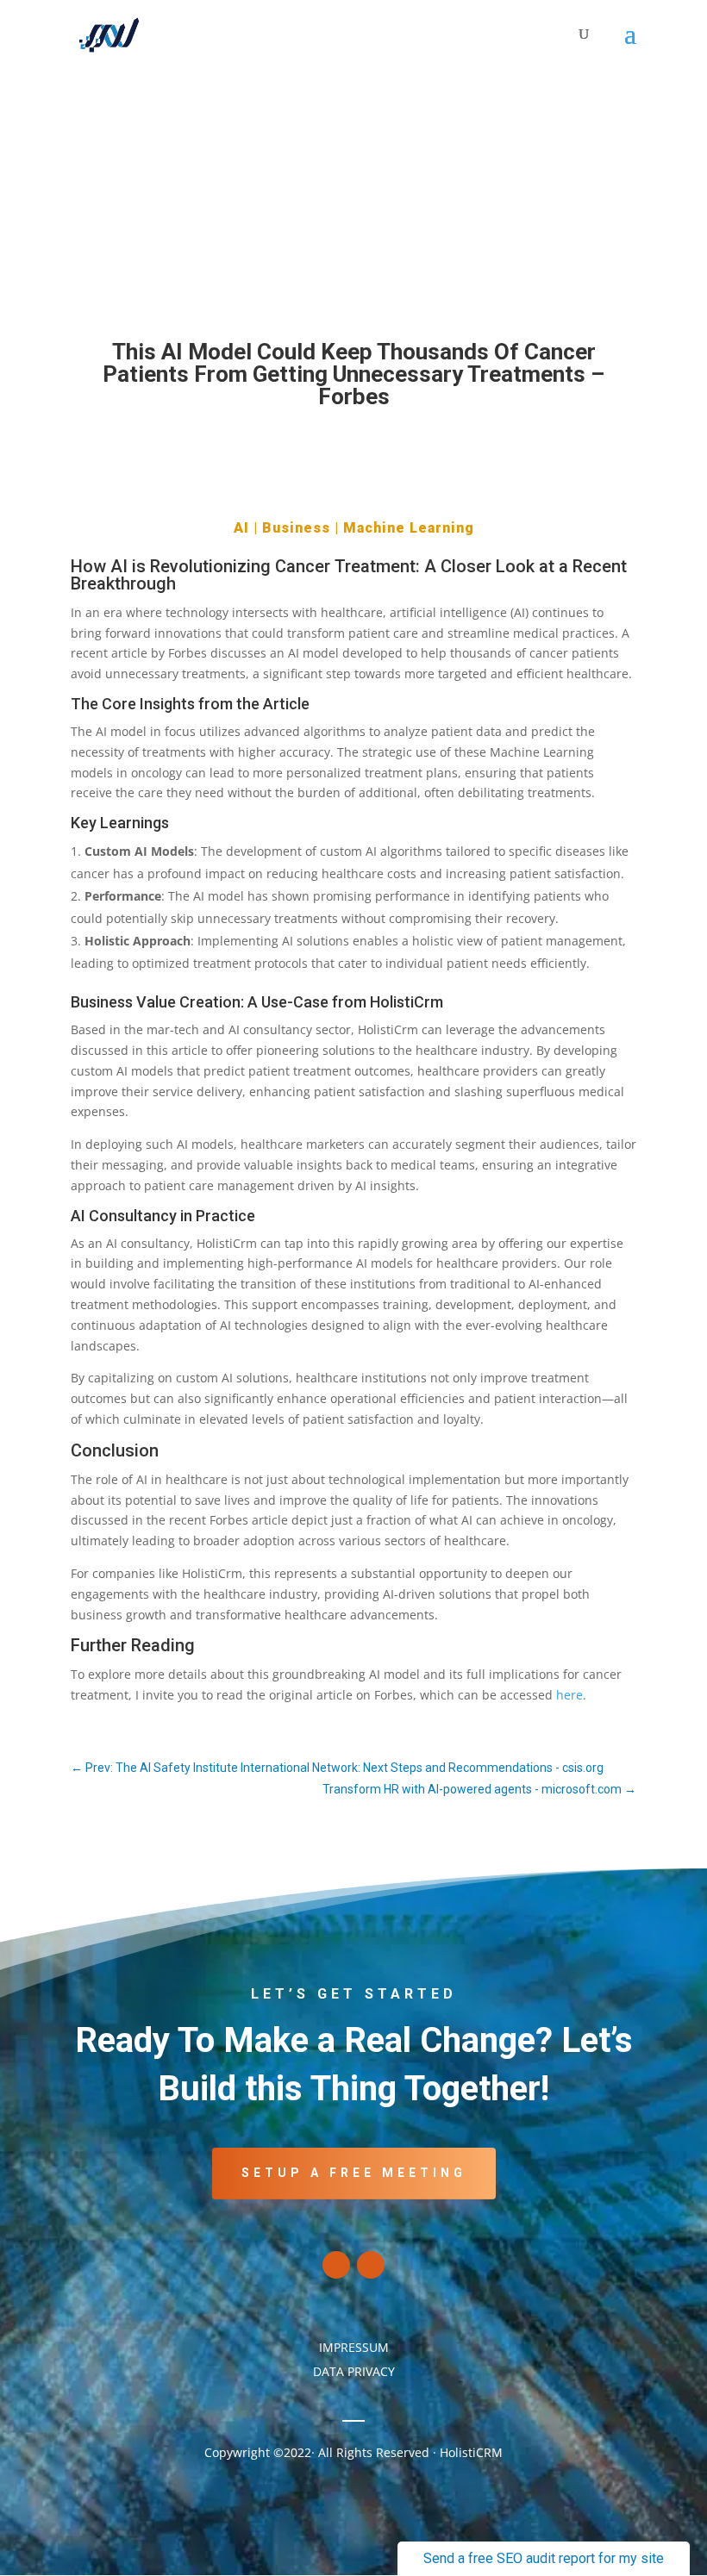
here (569, 1695)
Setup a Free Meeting (354, 2173)
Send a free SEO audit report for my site (544, 2558)
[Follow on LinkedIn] (371, 2265)
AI (241, 528)
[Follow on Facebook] (336, 2265)
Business (296, 528)
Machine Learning (409, 528)
